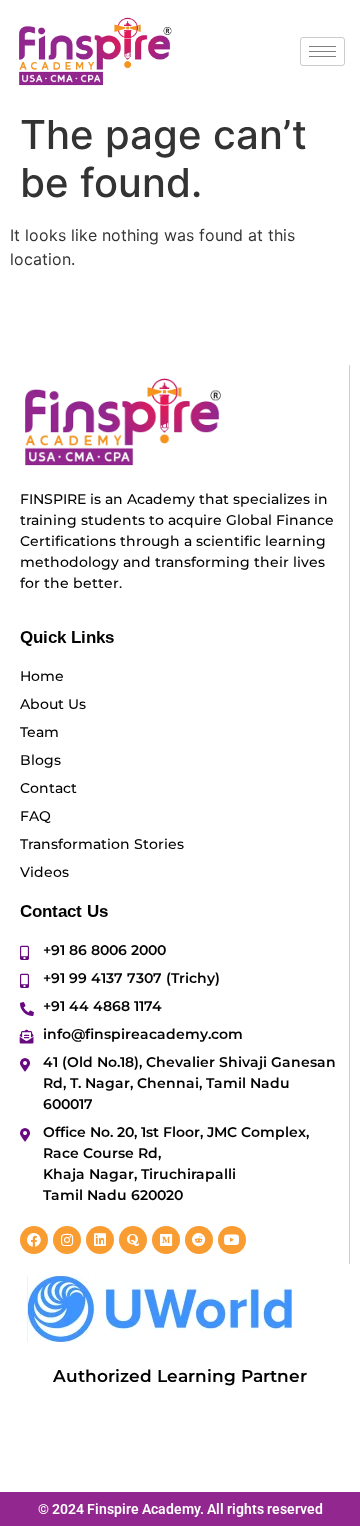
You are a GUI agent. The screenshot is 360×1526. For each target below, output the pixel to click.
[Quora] (133, 1240)
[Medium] (166, 1240)
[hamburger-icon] (322, 51)
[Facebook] (34, 1240)
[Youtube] (232, 1240)
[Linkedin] (100, 1240)
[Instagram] (67, 1240)
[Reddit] (199, 1240)
